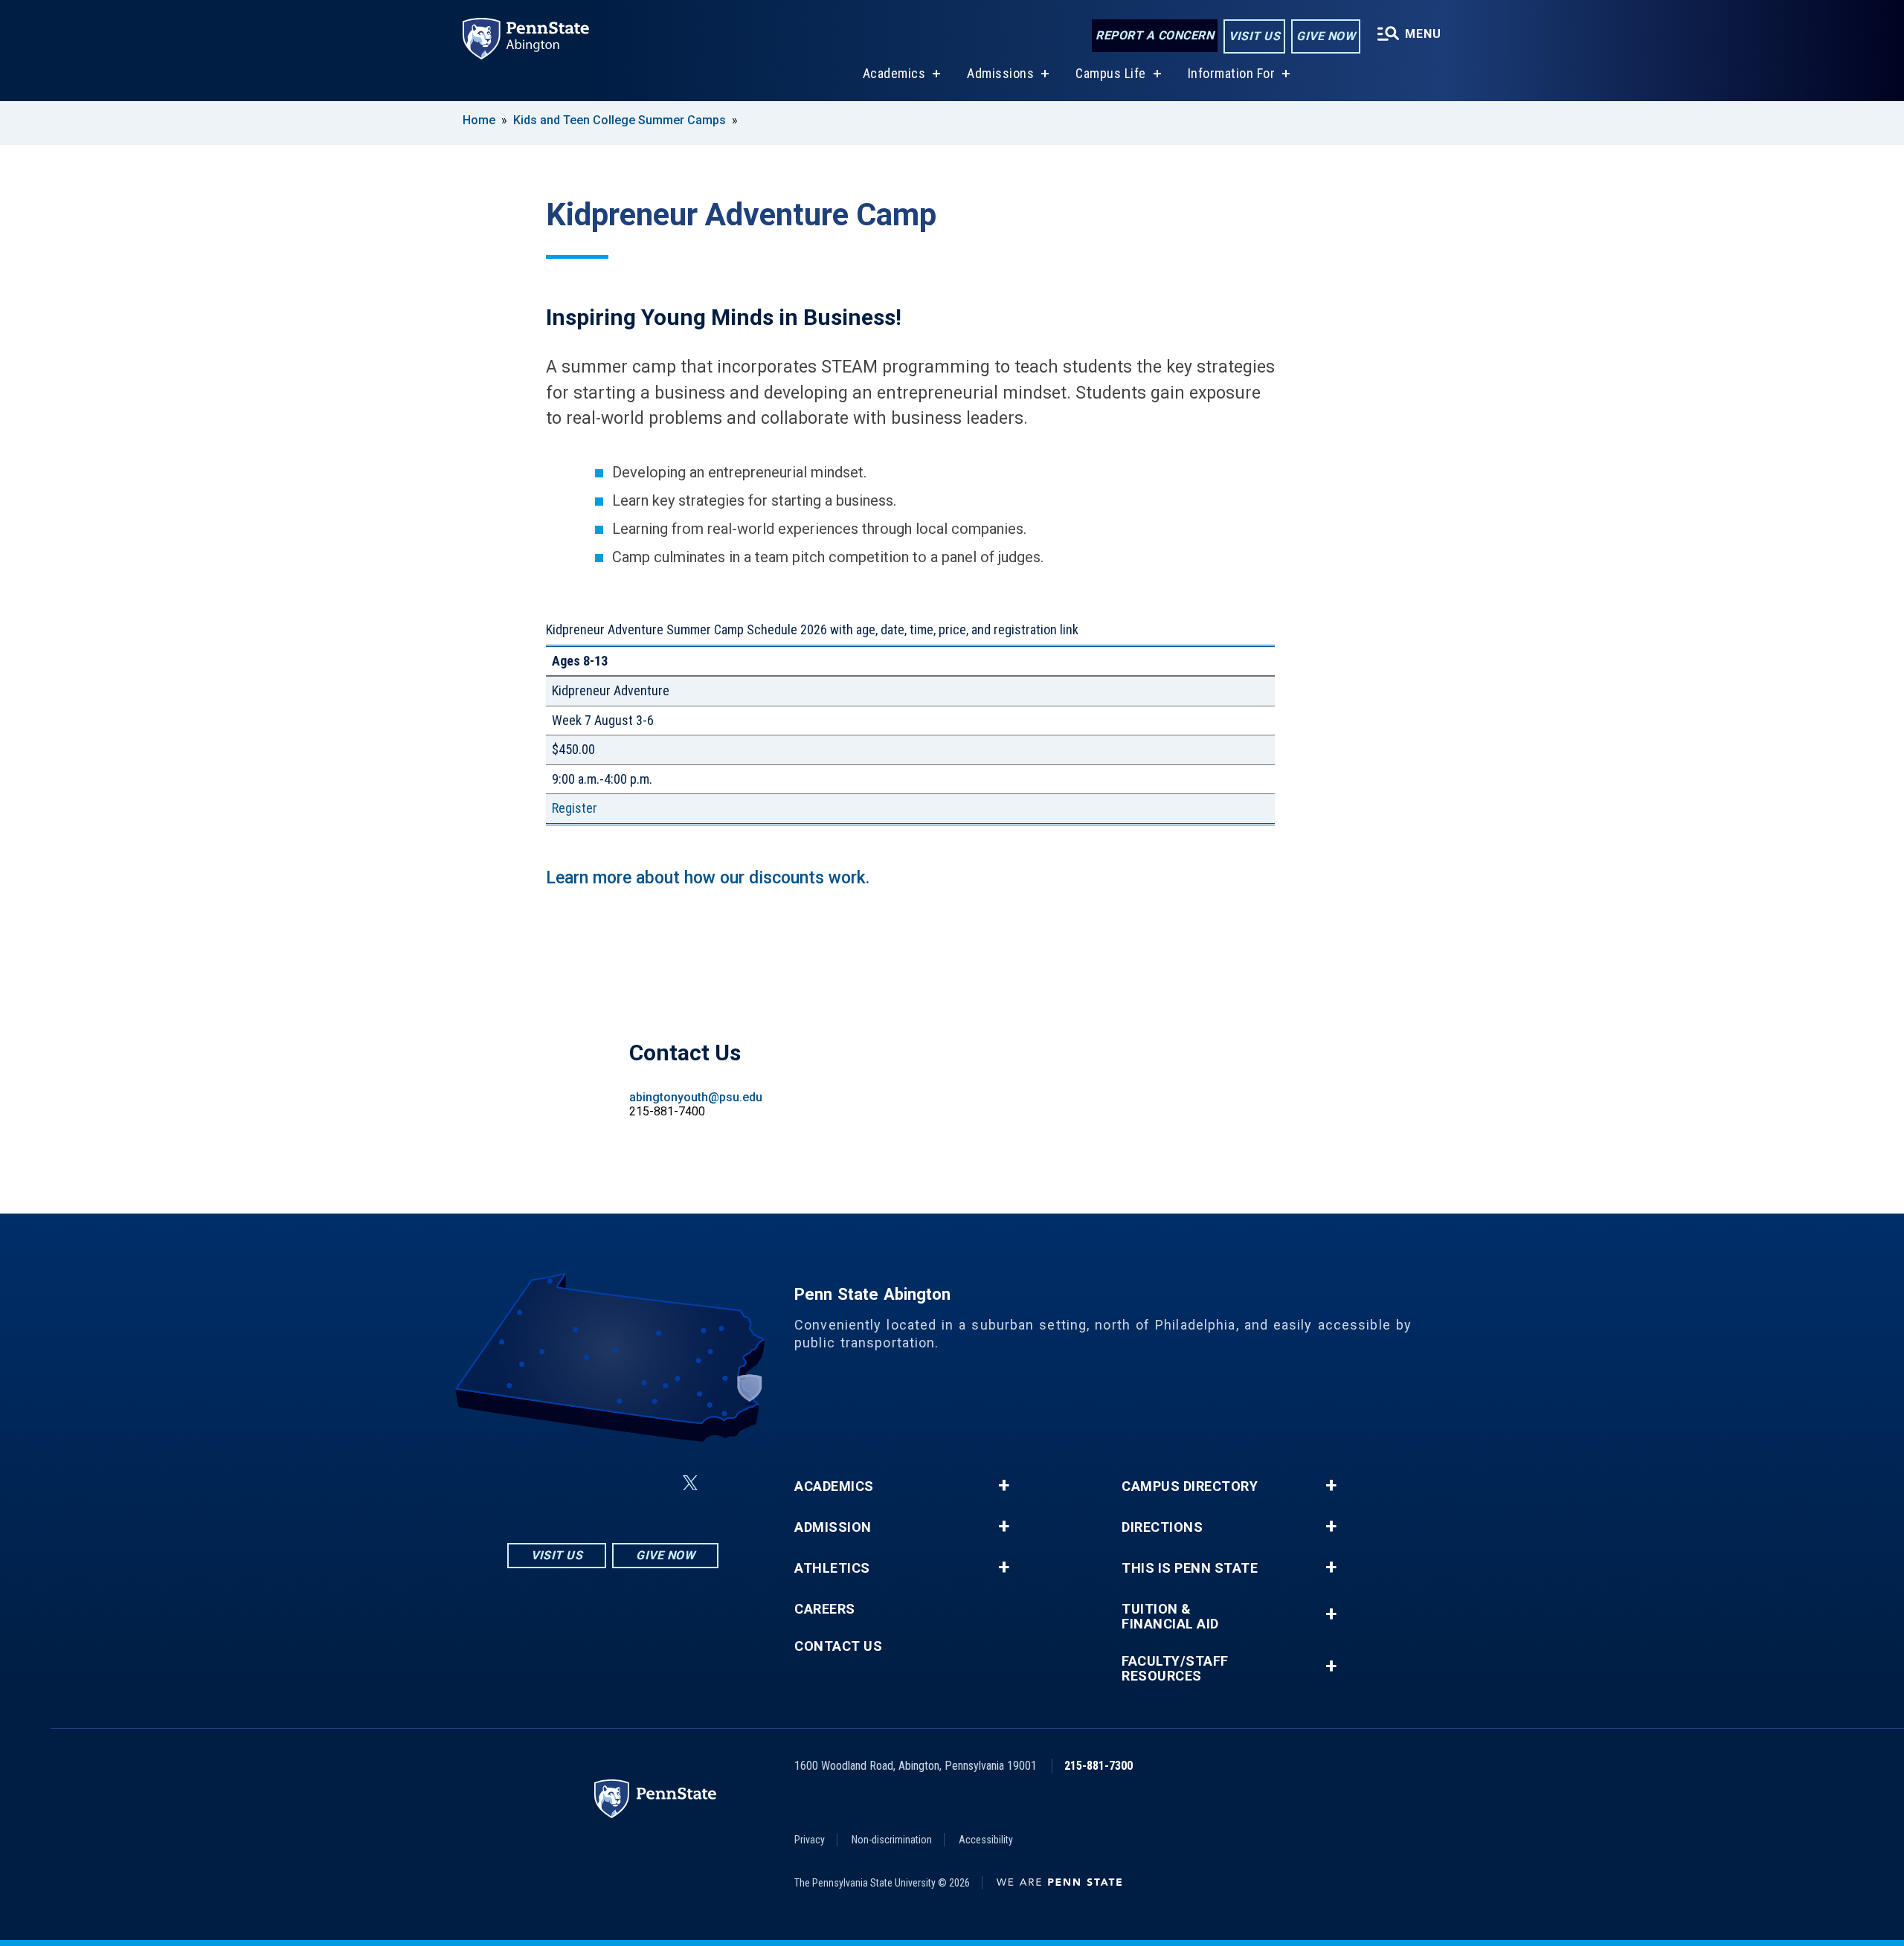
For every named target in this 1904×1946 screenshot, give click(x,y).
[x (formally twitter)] (690, 1483)
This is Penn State (1190, 1568)
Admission (833, 1527)
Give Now (1326, 36)
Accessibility (986, 1840)
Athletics (832, 1568)
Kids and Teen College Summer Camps (620, 120)
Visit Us (1254, 36)
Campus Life (1111, 73)
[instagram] (538, 1483)
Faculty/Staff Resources (1175, 1669)
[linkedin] (616, 1483)
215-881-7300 (1099, 1766)
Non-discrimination (892, 1840)
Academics (894, 73)
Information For (1232, 73)
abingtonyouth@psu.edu (696, 1097)
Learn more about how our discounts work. (710, 878)
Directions (1162, 1527)
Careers (825, 1609)
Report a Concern (1155, 35)
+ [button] (1004, 1486)
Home (479, 120)
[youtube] (654, 1483)
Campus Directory (1190, 1486)
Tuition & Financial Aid (1170, 1617)
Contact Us (838, 1646)
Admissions (1000, 73)
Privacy (810, 1840)
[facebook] (577, 1483)
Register (575, 808)
